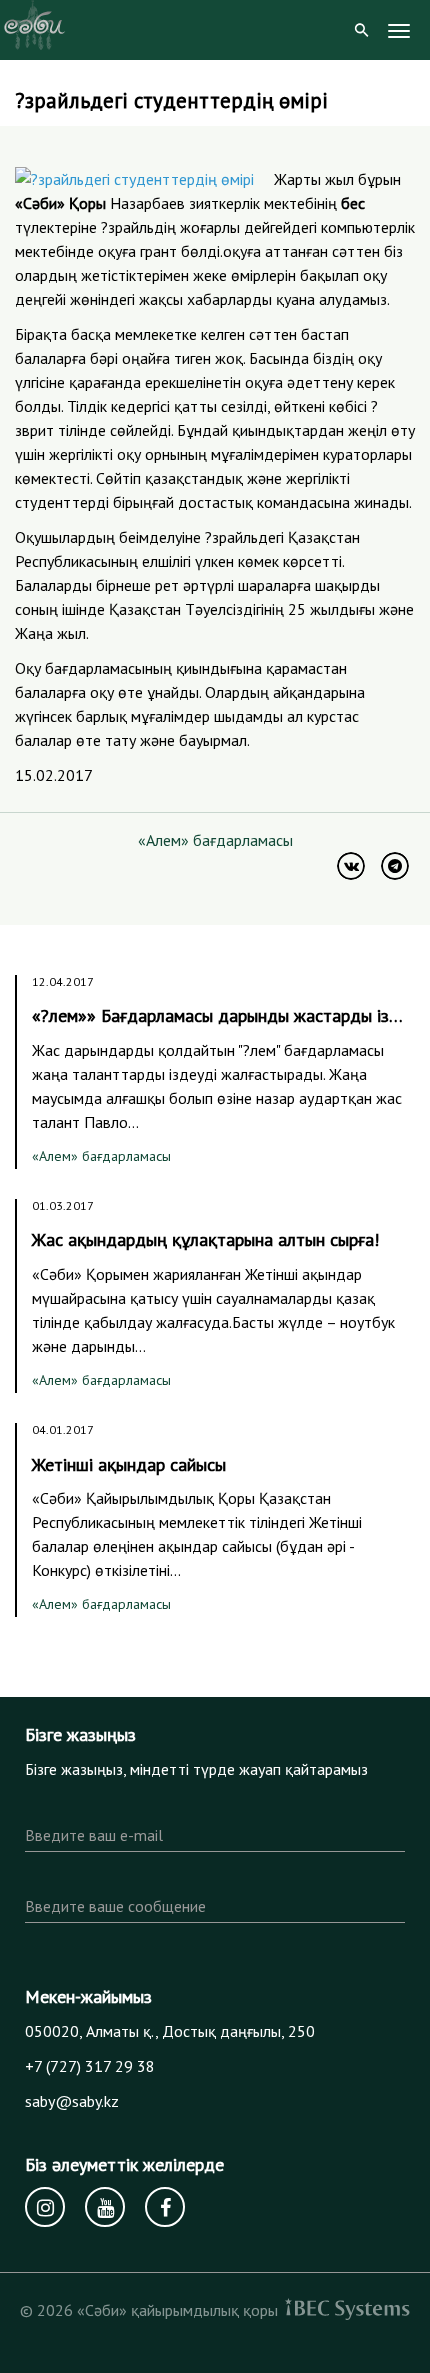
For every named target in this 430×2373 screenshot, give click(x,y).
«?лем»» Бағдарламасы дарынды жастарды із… (217, 1015)
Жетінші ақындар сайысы (129, 1464)
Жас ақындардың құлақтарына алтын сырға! (205, 1239)
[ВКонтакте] (351, 866)
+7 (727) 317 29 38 (90, 2066)
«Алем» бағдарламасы (215, 840)
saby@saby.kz (72, 2101)
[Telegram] (395, 866)
